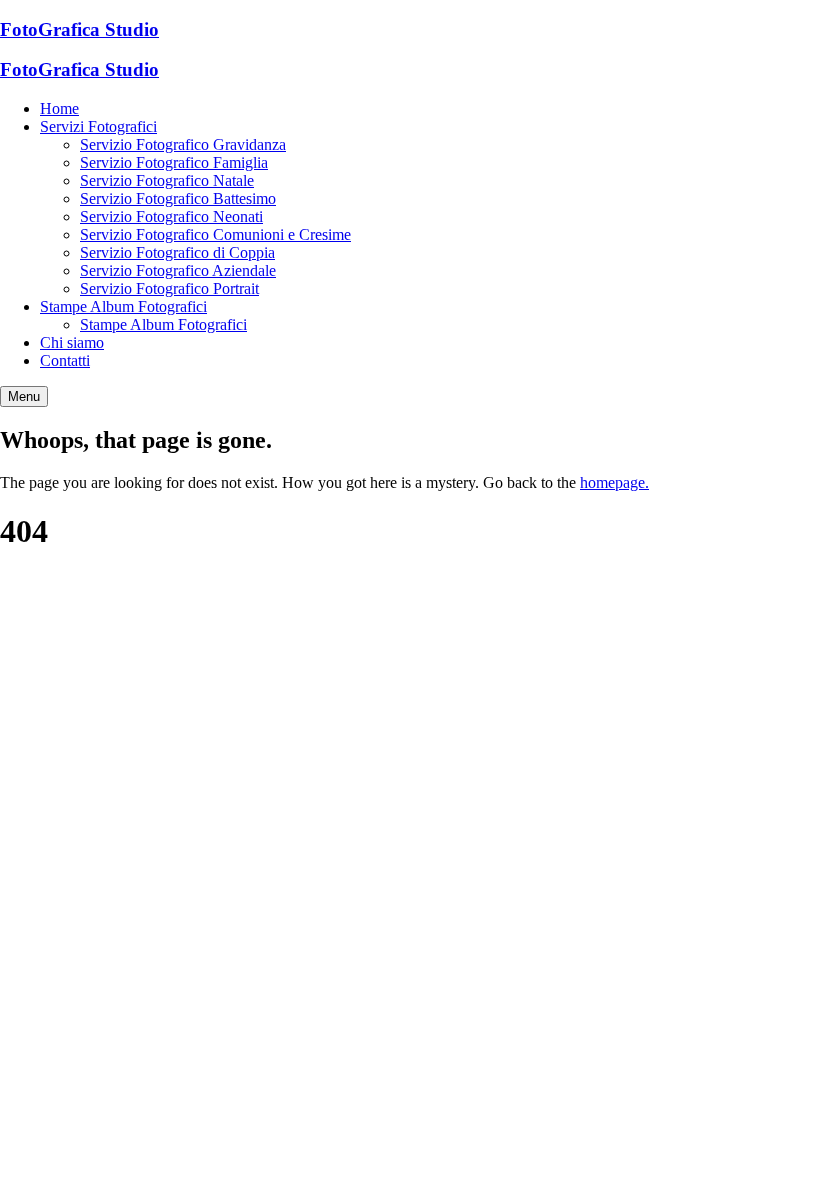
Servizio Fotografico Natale (167, 180)
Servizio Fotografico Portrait (169, 288)
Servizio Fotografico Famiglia (174, 162)
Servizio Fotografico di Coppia (177, 252)
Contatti (65, 360)
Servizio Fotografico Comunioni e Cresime (215, 234)
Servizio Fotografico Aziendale (178, 270)
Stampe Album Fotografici (123, 306)
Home (59, 108)
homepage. (614, 482)
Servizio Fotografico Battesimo (178, 198)
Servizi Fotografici (98, 126)
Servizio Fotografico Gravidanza (183, 144)
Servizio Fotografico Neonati (171, 216)
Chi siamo (72, 342)
